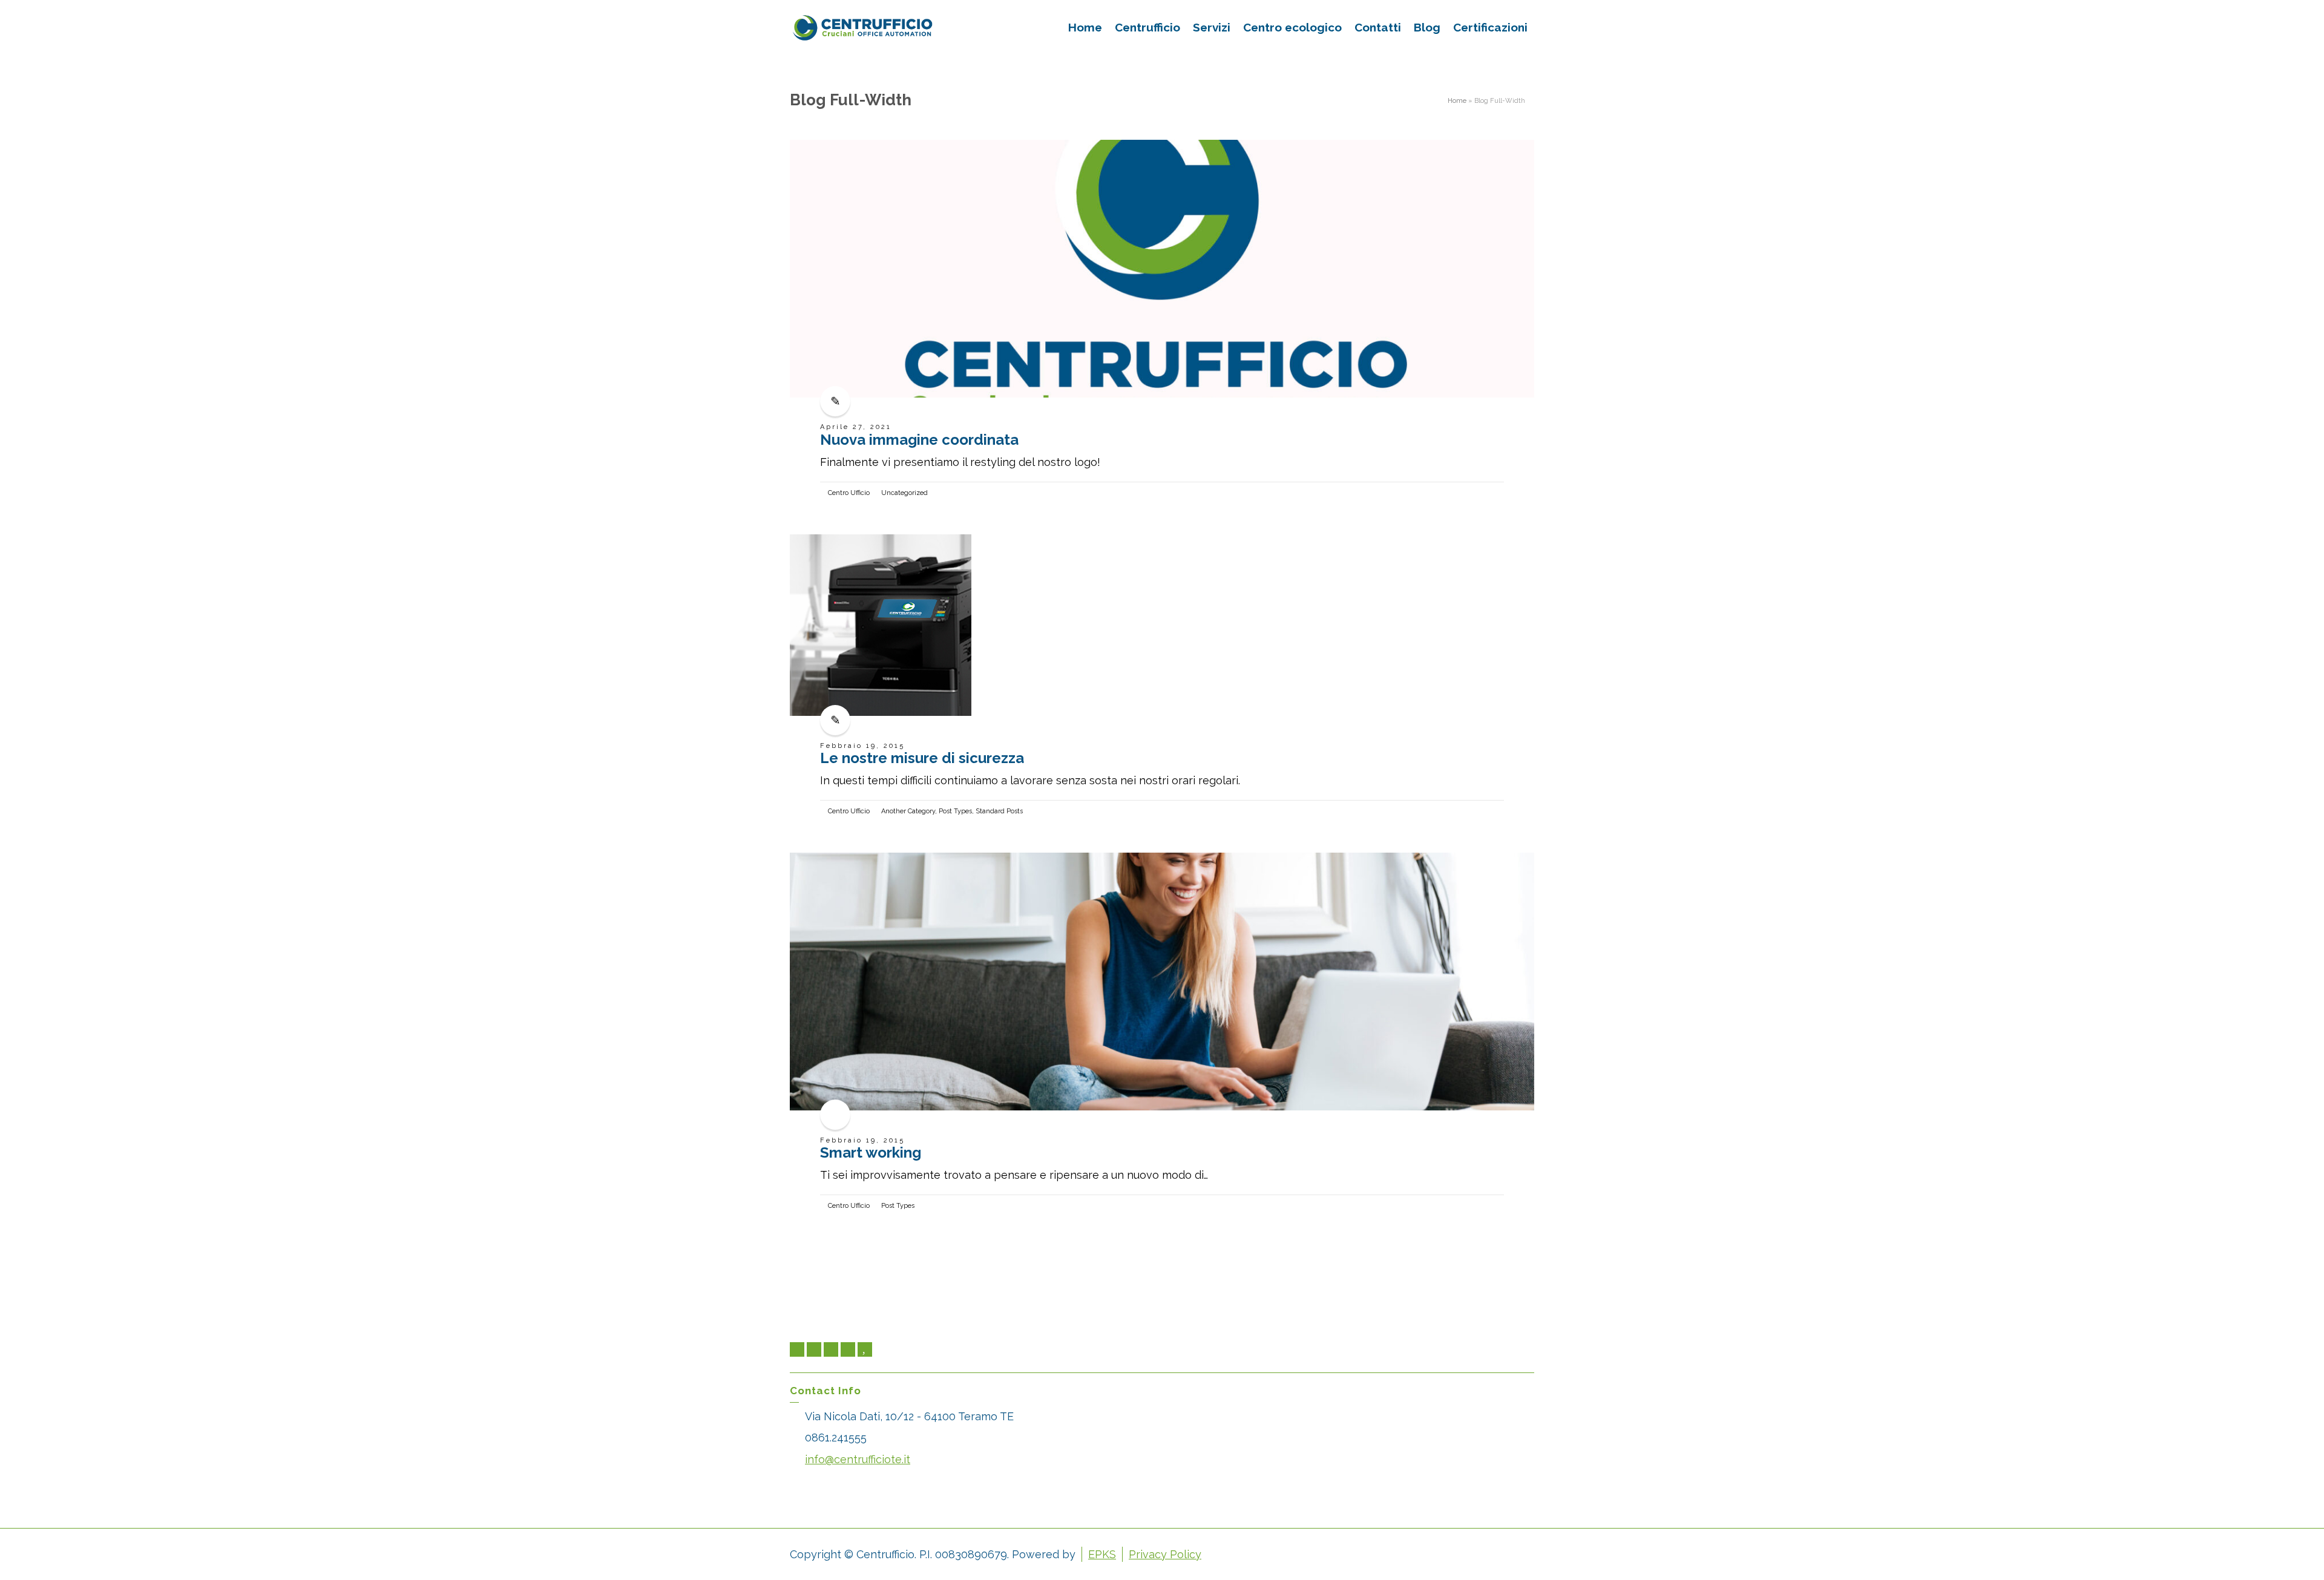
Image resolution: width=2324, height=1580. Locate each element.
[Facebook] (814, 1349)
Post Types (955, 811)
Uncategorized (904, 493)
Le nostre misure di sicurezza (922, 758)
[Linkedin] (831, 1349)
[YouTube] (865, 1349)
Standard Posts (999, 811)
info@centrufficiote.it (858, 1459)
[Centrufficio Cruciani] (862, 26)
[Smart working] (1162, 982)
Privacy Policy (1165, 1554)
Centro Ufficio (849, 493)
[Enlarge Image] (1162, 269)
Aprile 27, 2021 (856, 427)
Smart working (871, 1152)
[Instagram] (848, 1349)
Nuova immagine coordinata (919, 440)
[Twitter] (797, 1349)
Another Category (908, 811)
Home (1457, 100)
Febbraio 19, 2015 (862, 746)
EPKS (1102, 1554)
